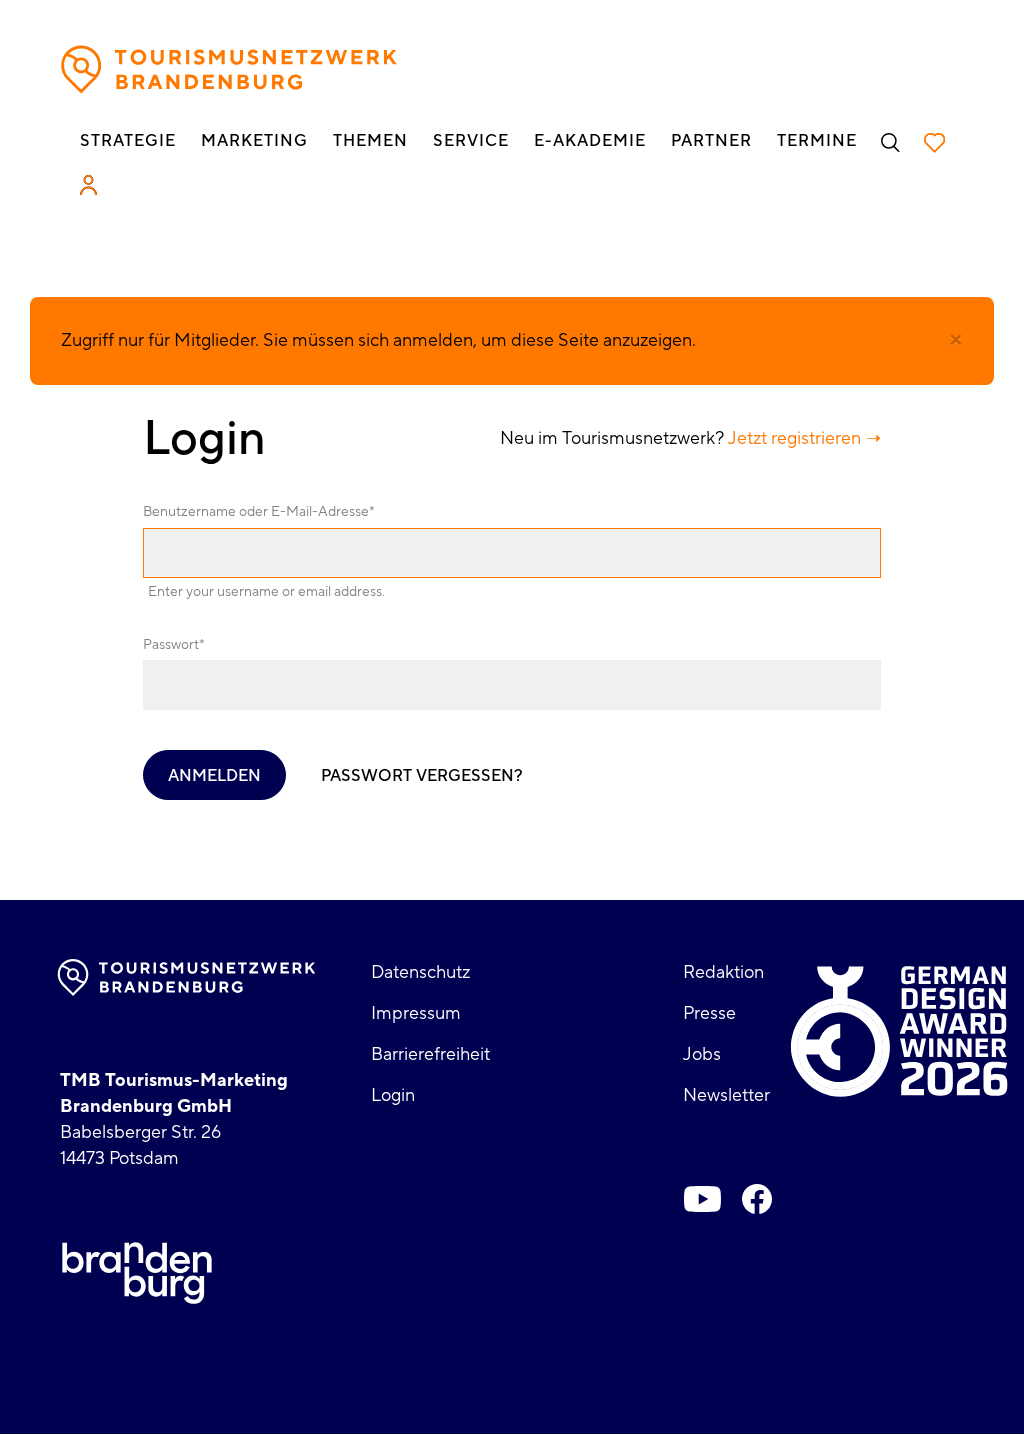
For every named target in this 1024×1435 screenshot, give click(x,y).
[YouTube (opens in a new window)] (703, 1199)
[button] (956, 339)
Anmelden (214, 776)
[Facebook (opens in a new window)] (757, 1199)
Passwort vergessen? (422, 776)
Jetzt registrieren (794, 438)
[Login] (88, 185)
